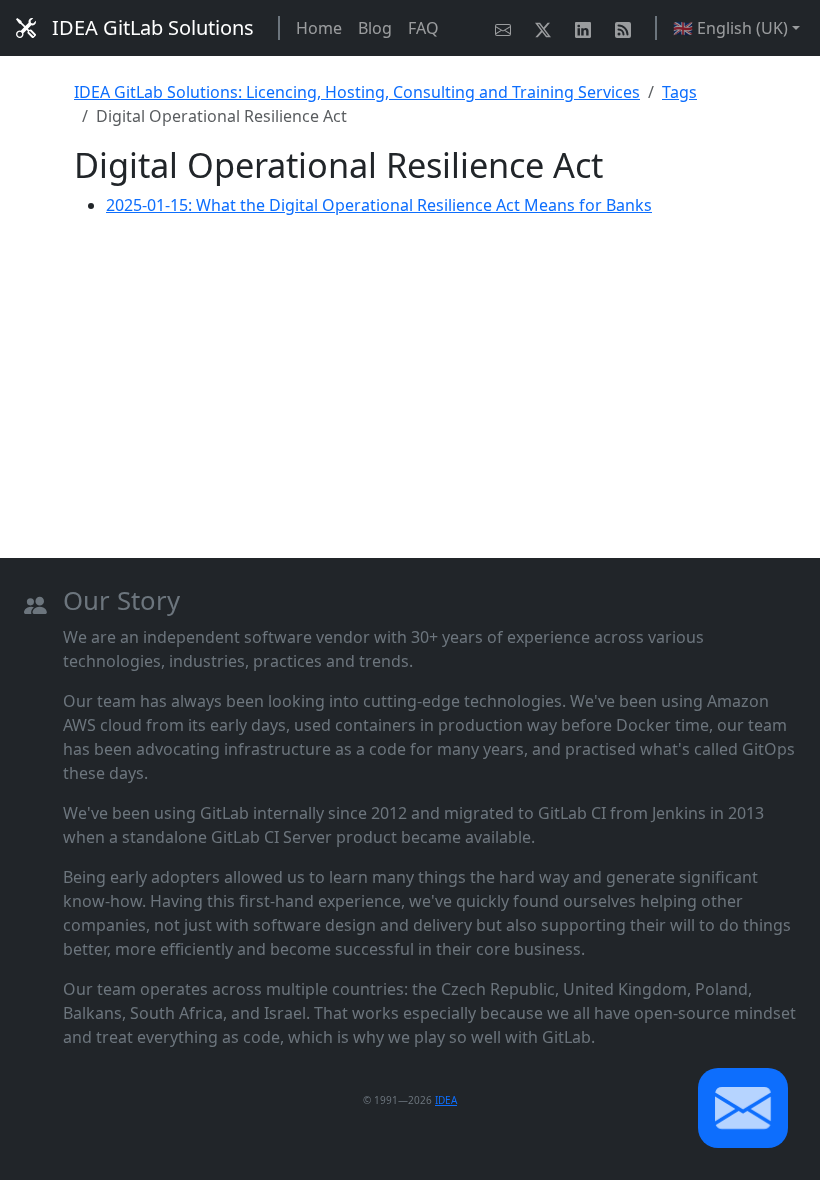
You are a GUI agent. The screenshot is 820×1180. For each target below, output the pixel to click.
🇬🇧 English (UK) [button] (730, 28)
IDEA (446, 1100)
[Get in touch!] (507, 28)
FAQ (423, 28)
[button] (743, 1108)
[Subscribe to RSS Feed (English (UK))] (627, 28)
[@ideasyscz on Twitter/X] (547, 28)
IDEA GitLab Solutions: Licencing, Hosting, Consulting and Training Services (357, 92)
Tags (679, 92)
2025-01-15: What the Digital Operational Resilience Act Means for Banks (379, 205)
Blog (375, 28)
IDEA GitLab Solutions (153, 27)
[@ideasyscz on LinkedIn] (587, 28)
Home (319, 28)
